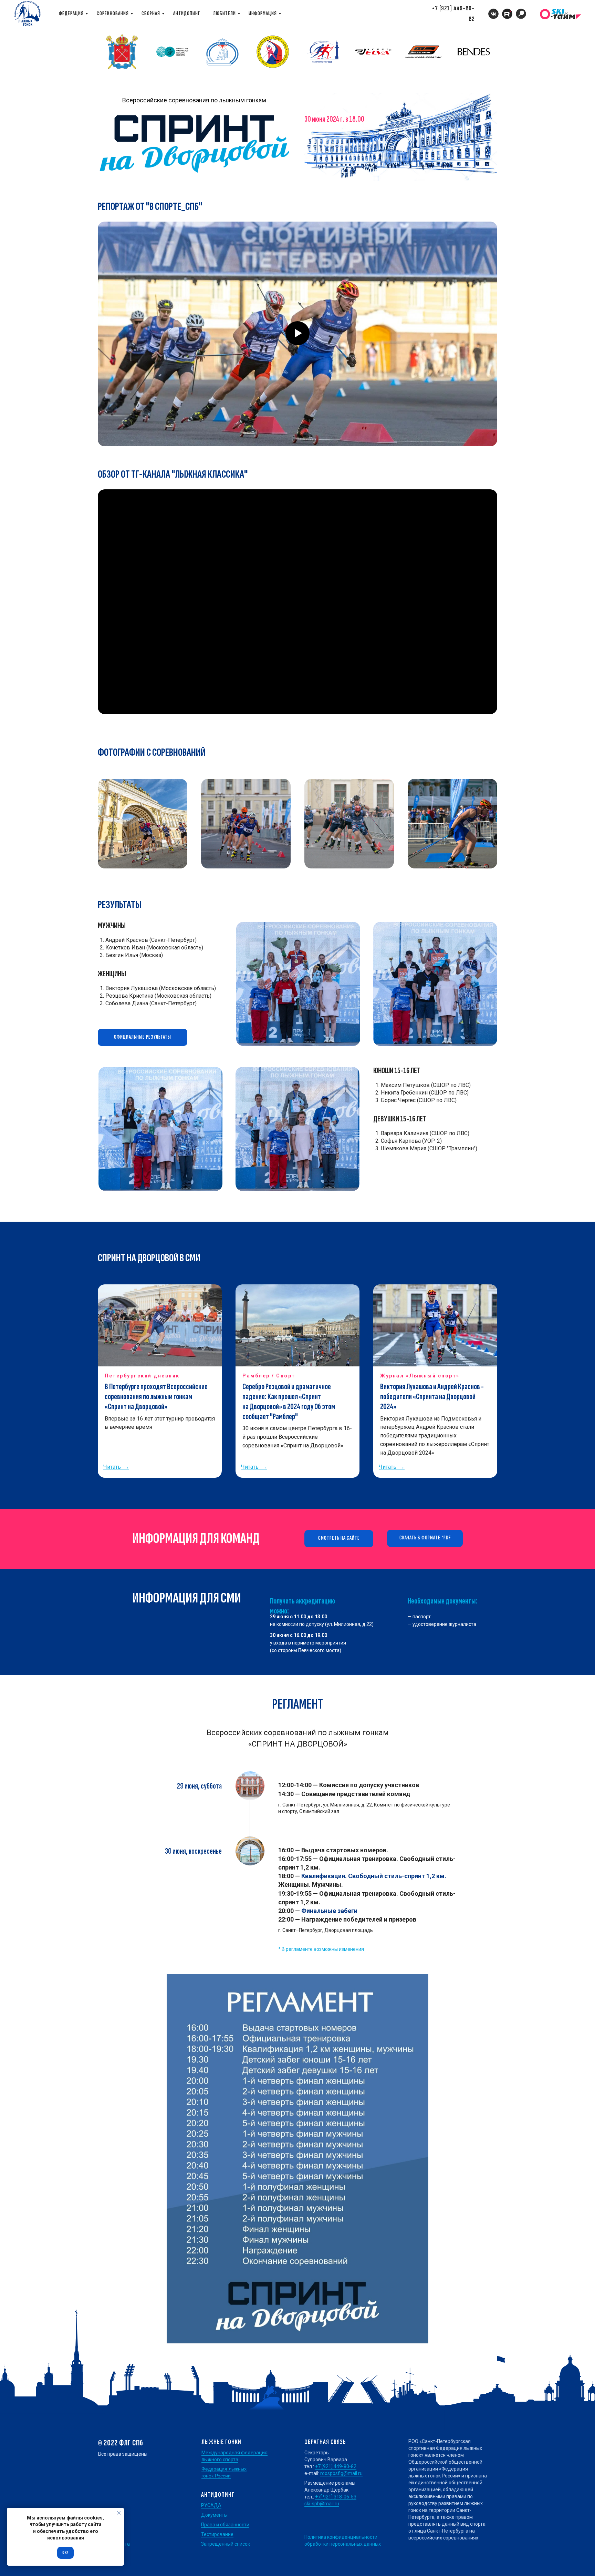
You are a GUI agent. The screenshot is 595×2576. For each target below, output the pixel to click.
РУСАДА (211, 2505)
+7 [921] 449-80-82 (336, 2466)
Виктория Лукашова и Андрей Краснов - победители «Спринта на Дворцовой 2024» (432, 1397)
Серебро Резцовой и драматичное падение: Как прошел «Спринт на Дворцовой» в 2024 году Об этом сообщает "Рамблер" (289, 1401)
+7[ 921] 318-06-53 (336, 2497)
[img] (521, 14)
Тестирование (217, 2534)
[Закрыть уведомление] (119, 2513)
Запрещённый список (226, 2544)
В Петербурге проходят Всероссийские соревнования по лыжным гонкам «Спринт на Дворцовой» (156, 1397)
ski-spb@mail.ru (322, 2504)
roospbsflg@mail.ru (341, 2473)
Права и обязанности (225, 2525)
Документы (214, 2515)
